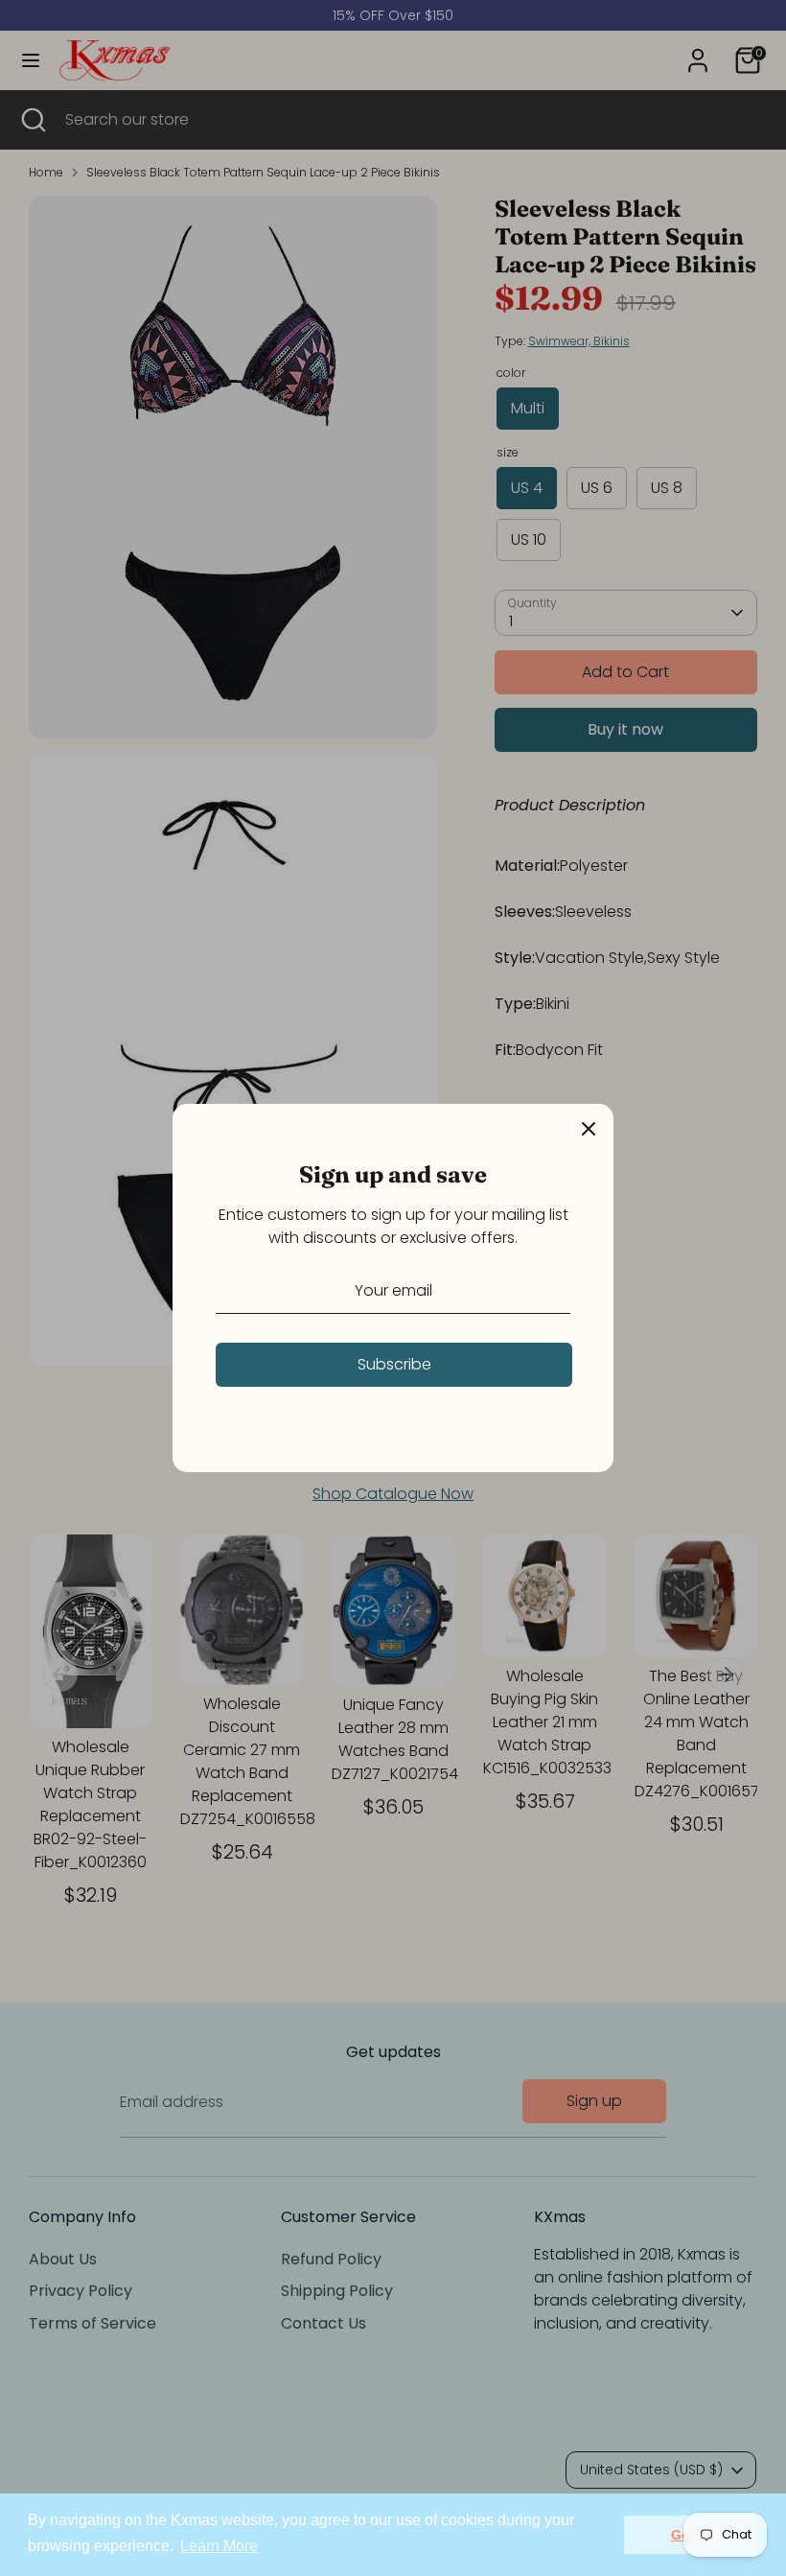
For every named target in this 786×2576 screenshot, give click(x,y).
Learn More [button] (219, 2546)
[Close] (589, 1129)
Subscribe (394, 1364)
